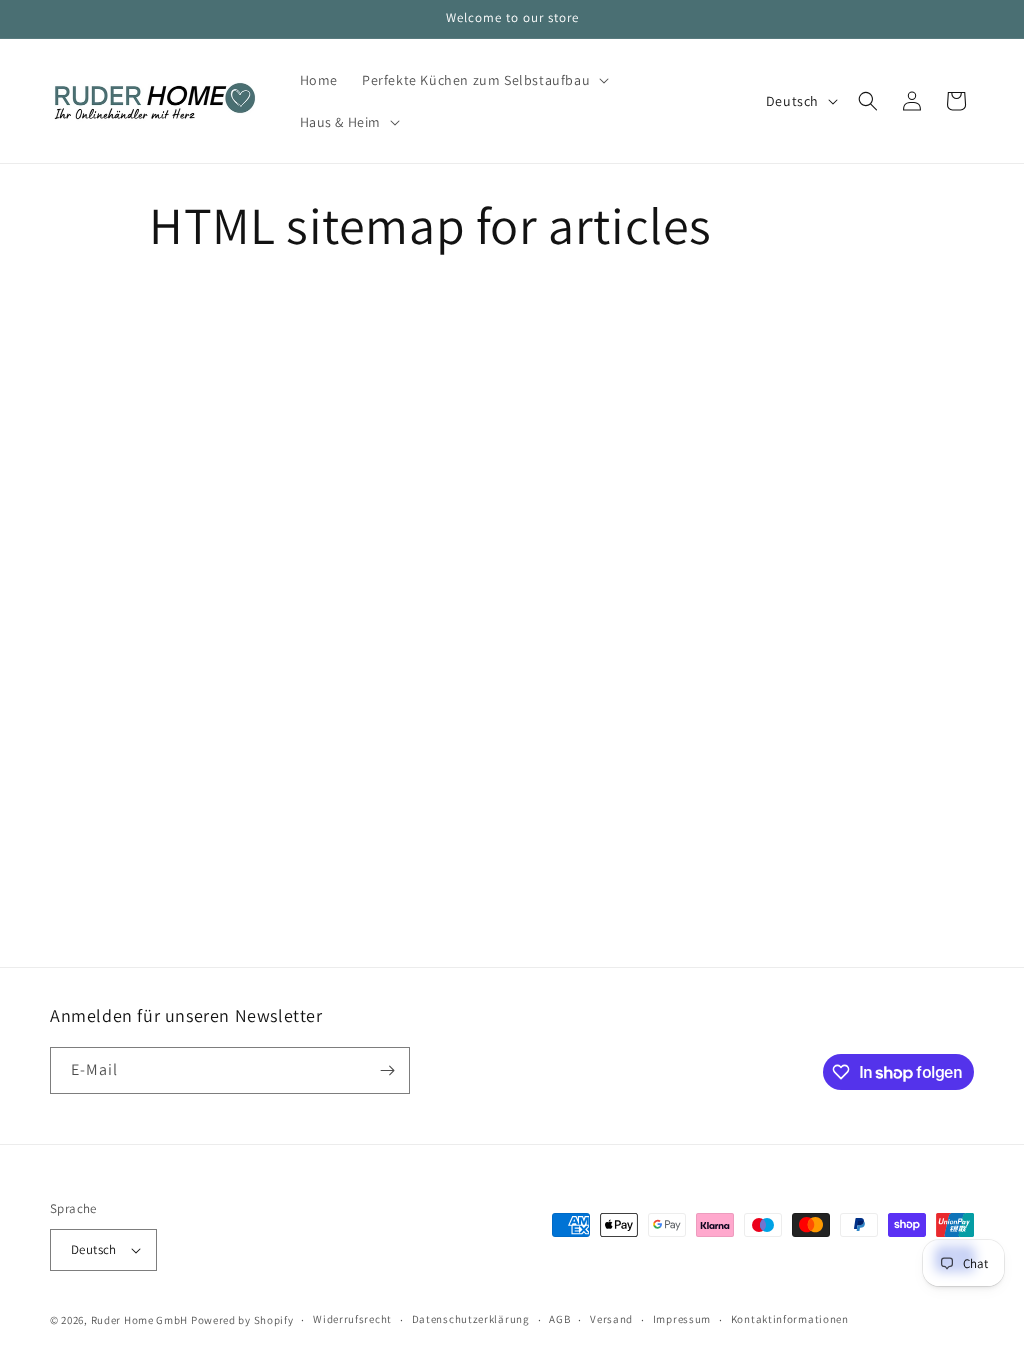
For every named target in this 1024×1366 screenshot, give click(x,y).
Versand (611, 1319)
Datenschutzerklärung (471, 1319)
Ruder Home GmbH (140, 1320)
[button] (483, 80)
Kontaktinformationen (790, 1319)
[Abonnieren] (387, 1070)
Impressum (682, 1319)
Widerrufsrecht (352, 1319)
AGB (559, 1319)
